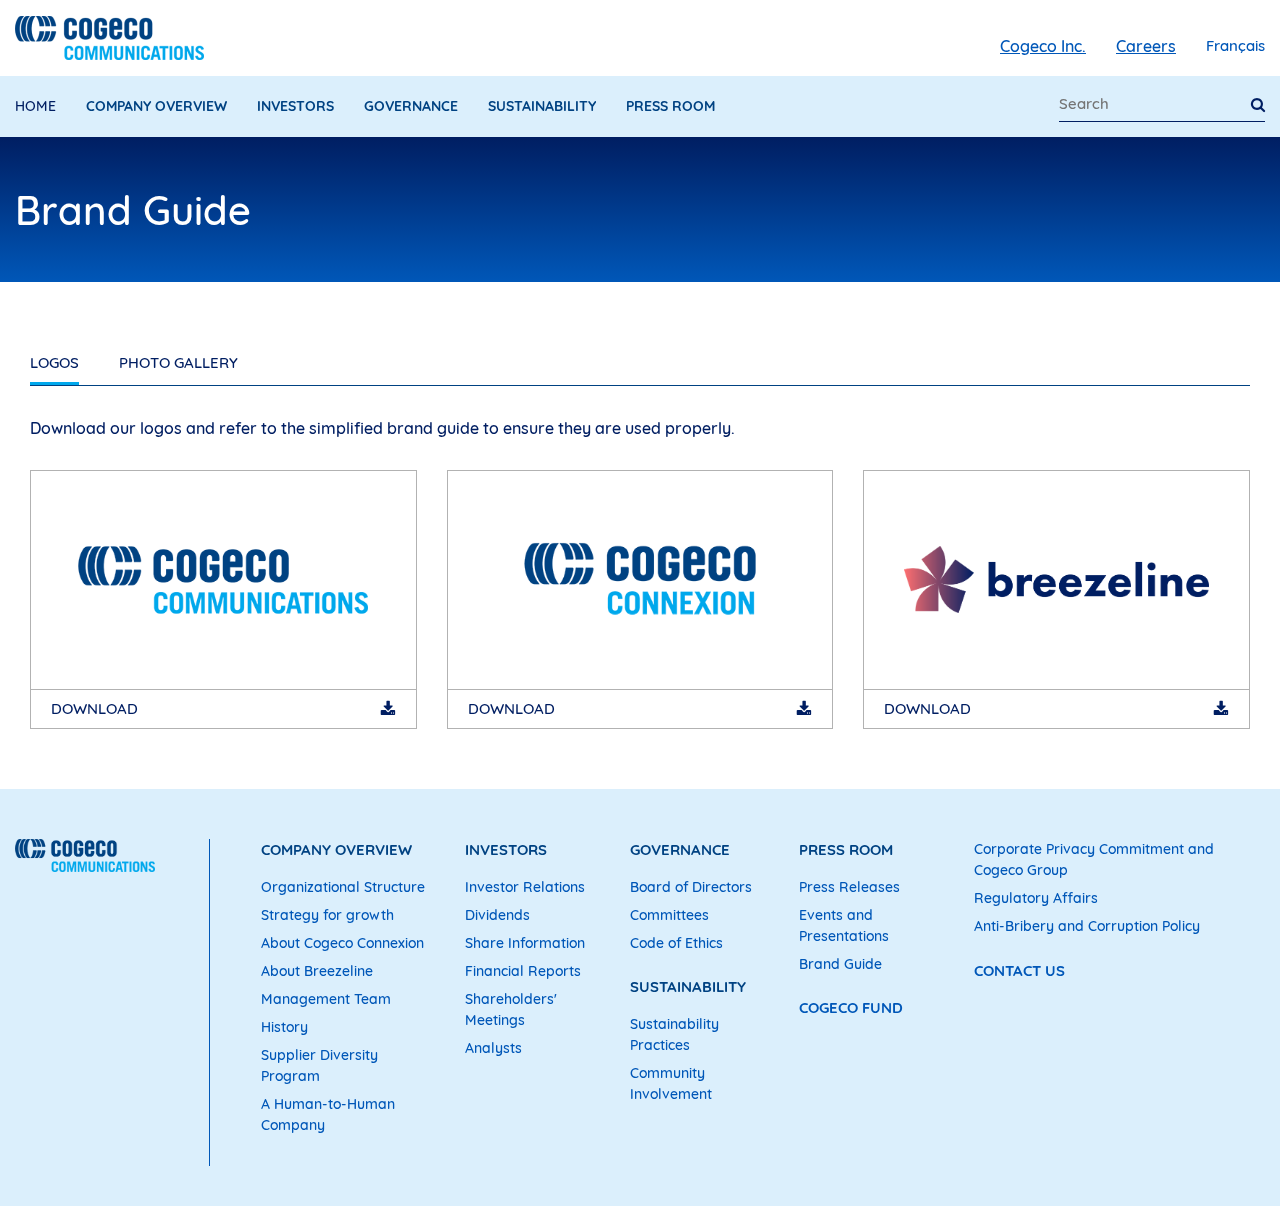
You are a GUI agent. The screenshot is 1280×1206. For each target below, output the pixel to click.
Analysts (493, 1048)
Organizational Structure (343, 887)
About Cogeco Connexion (342, 943)
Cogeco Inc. (1043, 46)
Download (94, 708)
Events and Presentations (844, 925)
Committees (669, 915)
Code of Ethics (676, 943)
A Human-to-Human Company (328, 1114)
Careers (1146, 46)
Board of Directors (691, 887)
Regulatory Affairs (1036, 898)
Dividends (497, 915)
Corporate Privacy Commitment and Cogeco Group (1094, 859)
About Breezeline (317, 971)
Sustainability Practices (674, 1034)
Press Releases (849, 887)
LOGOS (54, 362)
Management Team (326, 999)
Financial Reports (523, 971)
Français (1235, 45)
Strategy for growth (327, 915)
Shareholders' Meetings (511, 1009)
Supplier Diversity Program (319, 1065)
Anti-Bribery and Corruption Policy (1087, 926)
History (284, 1027)
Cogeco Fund (851, 1007)
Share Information (525, 943)
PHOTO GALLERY (178, 362)
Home (35, 106)
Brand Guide (840, 964)
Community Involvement (671, 1083)
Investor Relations (525, 887)
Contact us (1019, 970)
